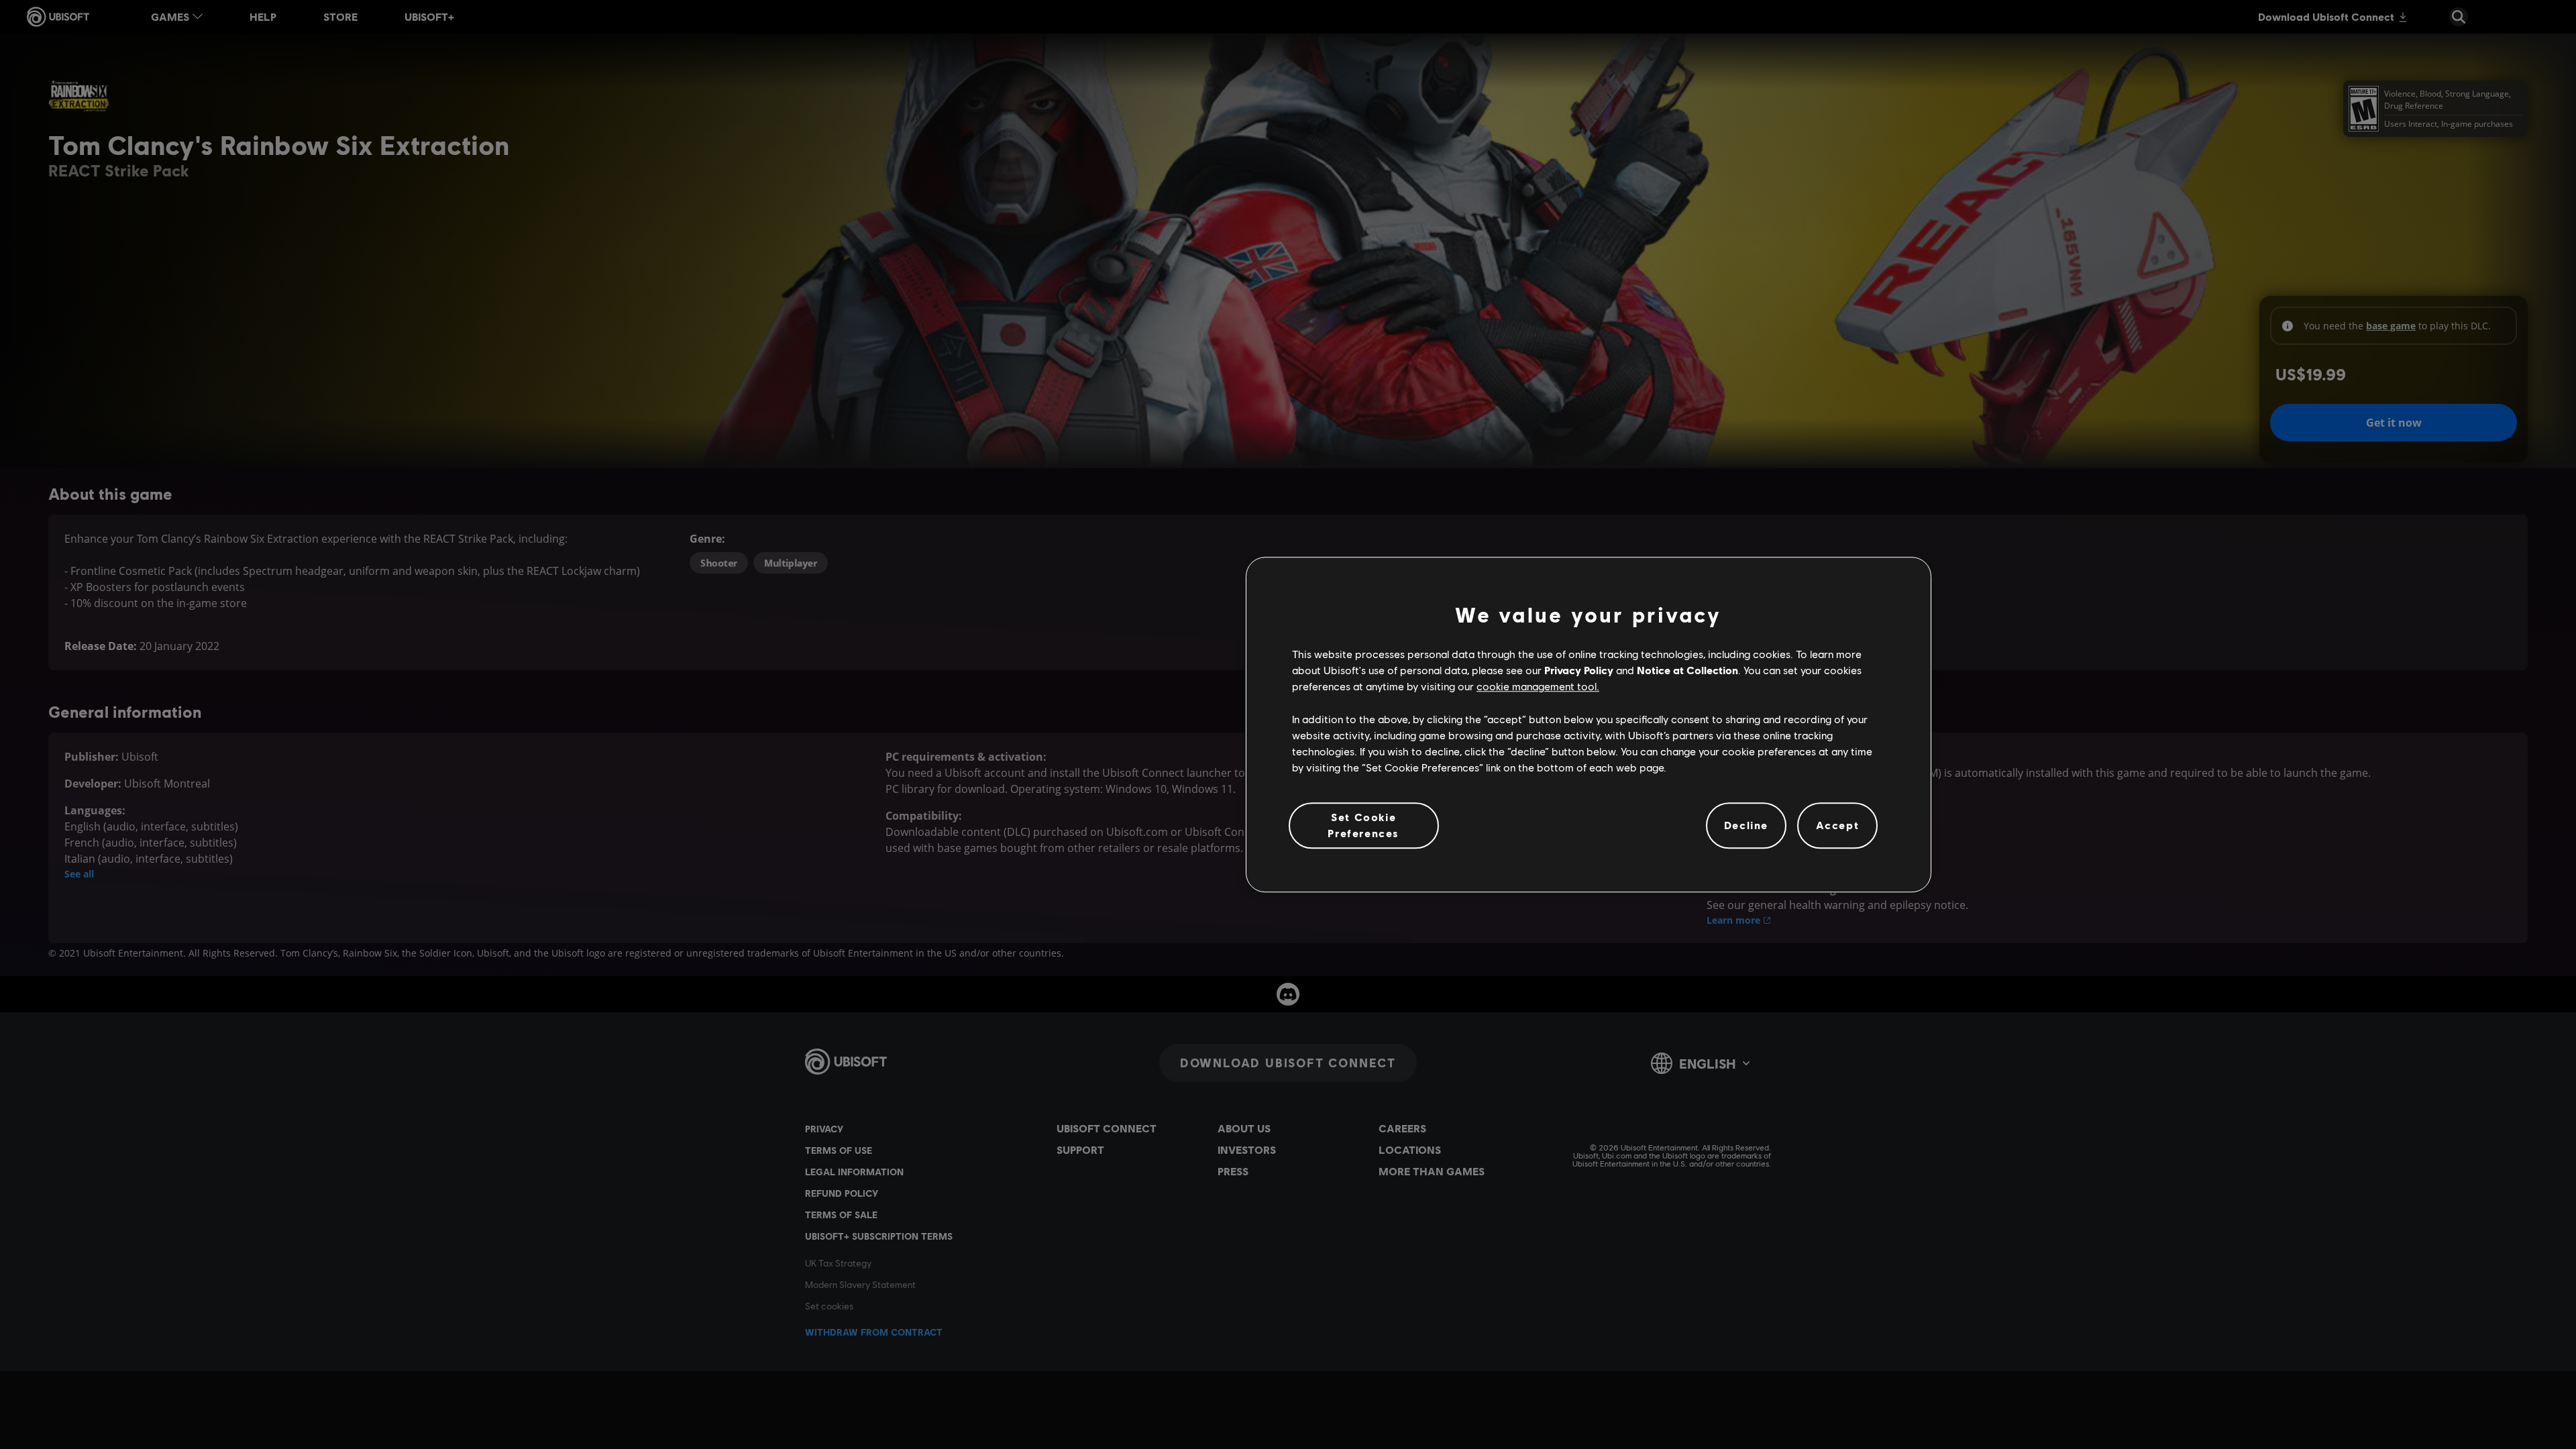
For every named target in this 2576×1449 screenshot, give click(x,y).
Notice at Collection (1687, 670)
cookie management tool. (1538, 687)
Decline (1746, 825)
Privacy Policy (1579, 670)
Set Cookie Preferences (1363, 825)
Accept (1838, 825)
